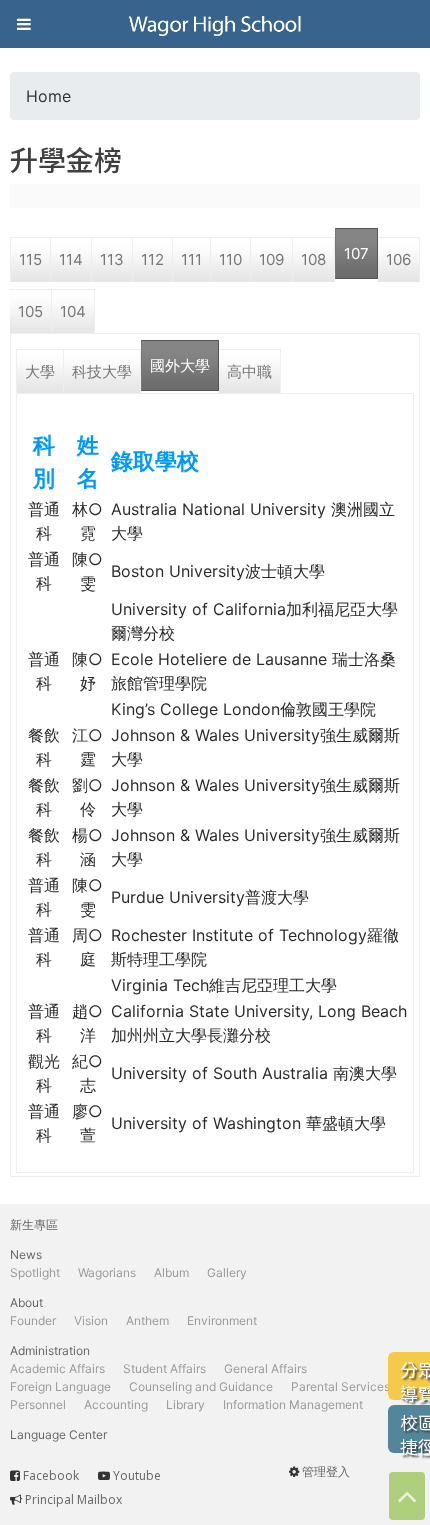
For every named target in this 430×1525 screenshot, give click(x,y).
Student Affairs (164, 1368)
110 (230, 259)
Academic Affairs (57, 1368)
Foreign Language (60, 1386)
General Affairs (265, 1368)
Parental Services (340, 1386)
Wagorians (107, 1272)
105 (30, 311)
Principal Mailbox (73, 1499)
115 (30, 259)
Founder (33, 1320)
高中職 (249, 371)
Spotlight (35, 1272)
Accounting (116, 1404)
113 (112, 259)
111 (191, 259)
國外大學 (180, 365)
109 (271, 259)
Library (185, 1404)
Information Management (293, 1404)
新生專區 (34, 1224)
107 (356, 253)
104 (73, 311)
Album (171, 1272)
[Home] (215, 24)
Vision (91, 1320)
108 (313, 259)
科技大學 (102, 371)
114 (71, 259)
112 (152, 259)
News (26, 1254)
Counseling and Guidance (201, 1386)
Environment (222, 1320)
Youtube (137, 1475)
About (26, 1302)
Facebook (51, 1475)
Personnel (38, 1404)
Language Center (58, 1434)
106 (398, 259)
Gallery (227, 1272)
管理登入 (326, 1471)
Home (48, 96)
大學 (40, 371)
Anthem (147, 1320)
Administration (50, 1350)
